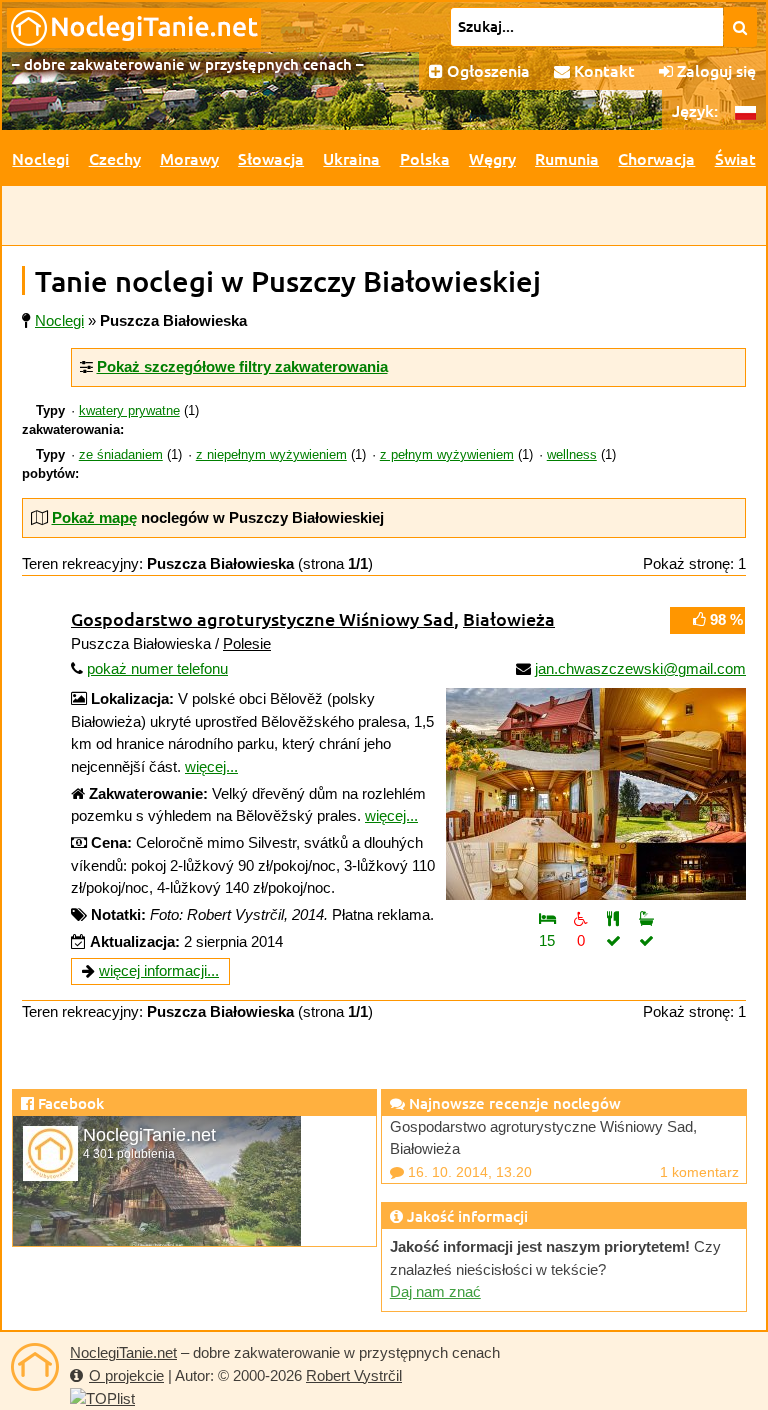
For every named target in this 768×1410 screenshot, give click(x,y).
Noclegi (40, 158)
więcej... (211, 766)
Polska (425, 158)
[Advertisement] (384, 216)
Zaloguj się (714, 70)
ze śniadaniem (121, 455)
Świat (735, 158)
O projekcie (126, 1375)
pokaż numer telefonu (157, 668)
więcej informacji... (159, 970)
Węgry (492, 158)
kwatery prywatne (129, 411)
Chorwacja (656, 158)
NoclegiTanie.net (123, 1352)
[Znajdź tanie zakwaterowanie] (740, 27)
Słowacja (271, 158)
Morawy (189, 158)
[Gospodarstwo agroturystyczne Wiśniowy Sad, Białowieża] (596, 794)
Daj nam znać (435, 1291)
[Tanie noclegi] (35, 1367)
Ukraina (351, 158)
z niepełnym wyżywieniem (271, 455)
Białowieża (509, 618)
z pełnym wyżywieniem (447, 455)
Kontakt (602, 70)
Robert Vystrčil (354, 1375)
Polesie (247, 643)
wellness (572, 455)
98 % (724, 619)
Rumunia (567, 158)
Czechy (115, 158)
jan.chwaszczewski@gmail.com (640, 668)
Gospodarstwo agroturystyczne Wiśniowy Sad (262, 618)
